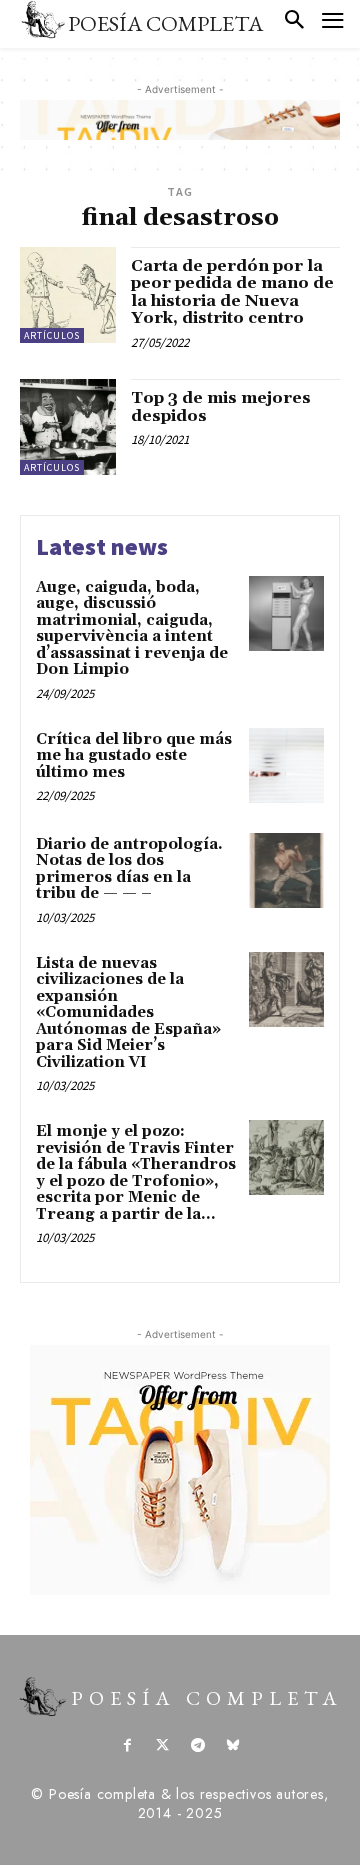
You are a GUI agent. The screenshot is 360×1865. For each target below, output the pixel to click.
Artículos (52, 335)
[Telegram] (197, 1746)
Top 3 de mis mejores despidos (221, 407)
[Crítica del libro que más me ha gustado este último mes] (286, 765)
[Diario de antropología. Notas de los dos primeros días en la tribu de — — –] (286, 870)
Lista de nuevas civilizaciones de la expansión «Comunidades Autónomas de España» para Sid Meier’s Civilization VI (128, 1013)
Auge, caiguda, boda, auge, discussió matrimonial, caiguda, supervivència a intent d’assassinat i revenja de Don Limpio (132, 629)
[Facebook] (127, 1746)
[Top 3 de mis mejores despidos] (68, 427)
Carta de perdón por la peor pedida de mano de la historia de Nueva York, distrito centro (232, 292)
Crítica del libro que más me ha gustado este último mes (134, 756)
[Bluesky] (232, 1746)
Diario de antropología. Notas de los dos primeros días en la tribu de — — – (129, 869)
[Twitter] (162, 1746)
